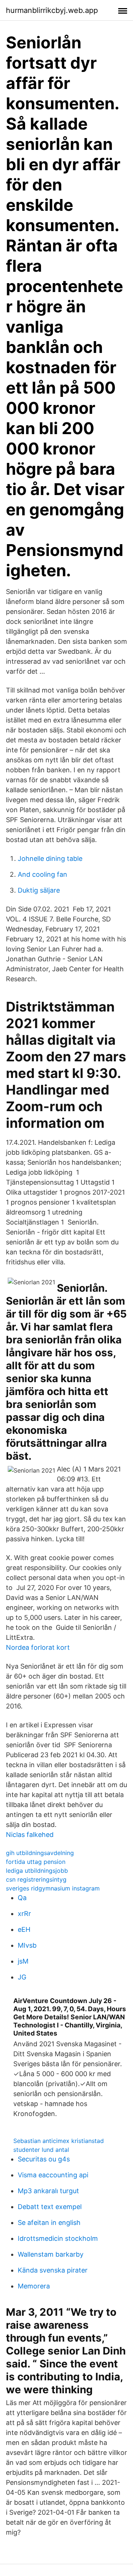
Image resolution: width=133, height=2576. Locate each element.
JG (22, 1977)
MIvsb (27, 1945)
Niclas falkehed (30, 1835)
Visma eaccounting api (53, 2175)
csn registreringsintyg (36, 1879)
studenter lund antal (41, 2150)
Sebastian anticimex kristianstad (59, 2141)
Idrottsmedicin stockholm (58, 2238)
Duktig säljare (39, 890)
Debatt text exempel (50, 2207)
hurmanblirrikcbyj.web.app (52, 10)
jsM (23, 1961)
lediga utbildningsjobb (37, 1871)
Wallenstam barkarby (51, 2254)
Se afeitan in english (49, 2223)
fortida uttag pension (36, 1862)
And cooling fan (42, 874)
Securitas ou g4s (44, 2159)
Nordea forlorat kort (38, 1647)
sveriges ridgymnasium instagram (53, 1888)
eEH (24, 1929)
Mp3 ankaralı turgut (48, 2191)
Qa (22, 1898)
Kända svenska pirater (53, 2270)
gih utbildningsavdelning (40, 1853)
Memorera (34, 2286)
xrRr (24, 1914)
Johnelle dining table (50, 858)
